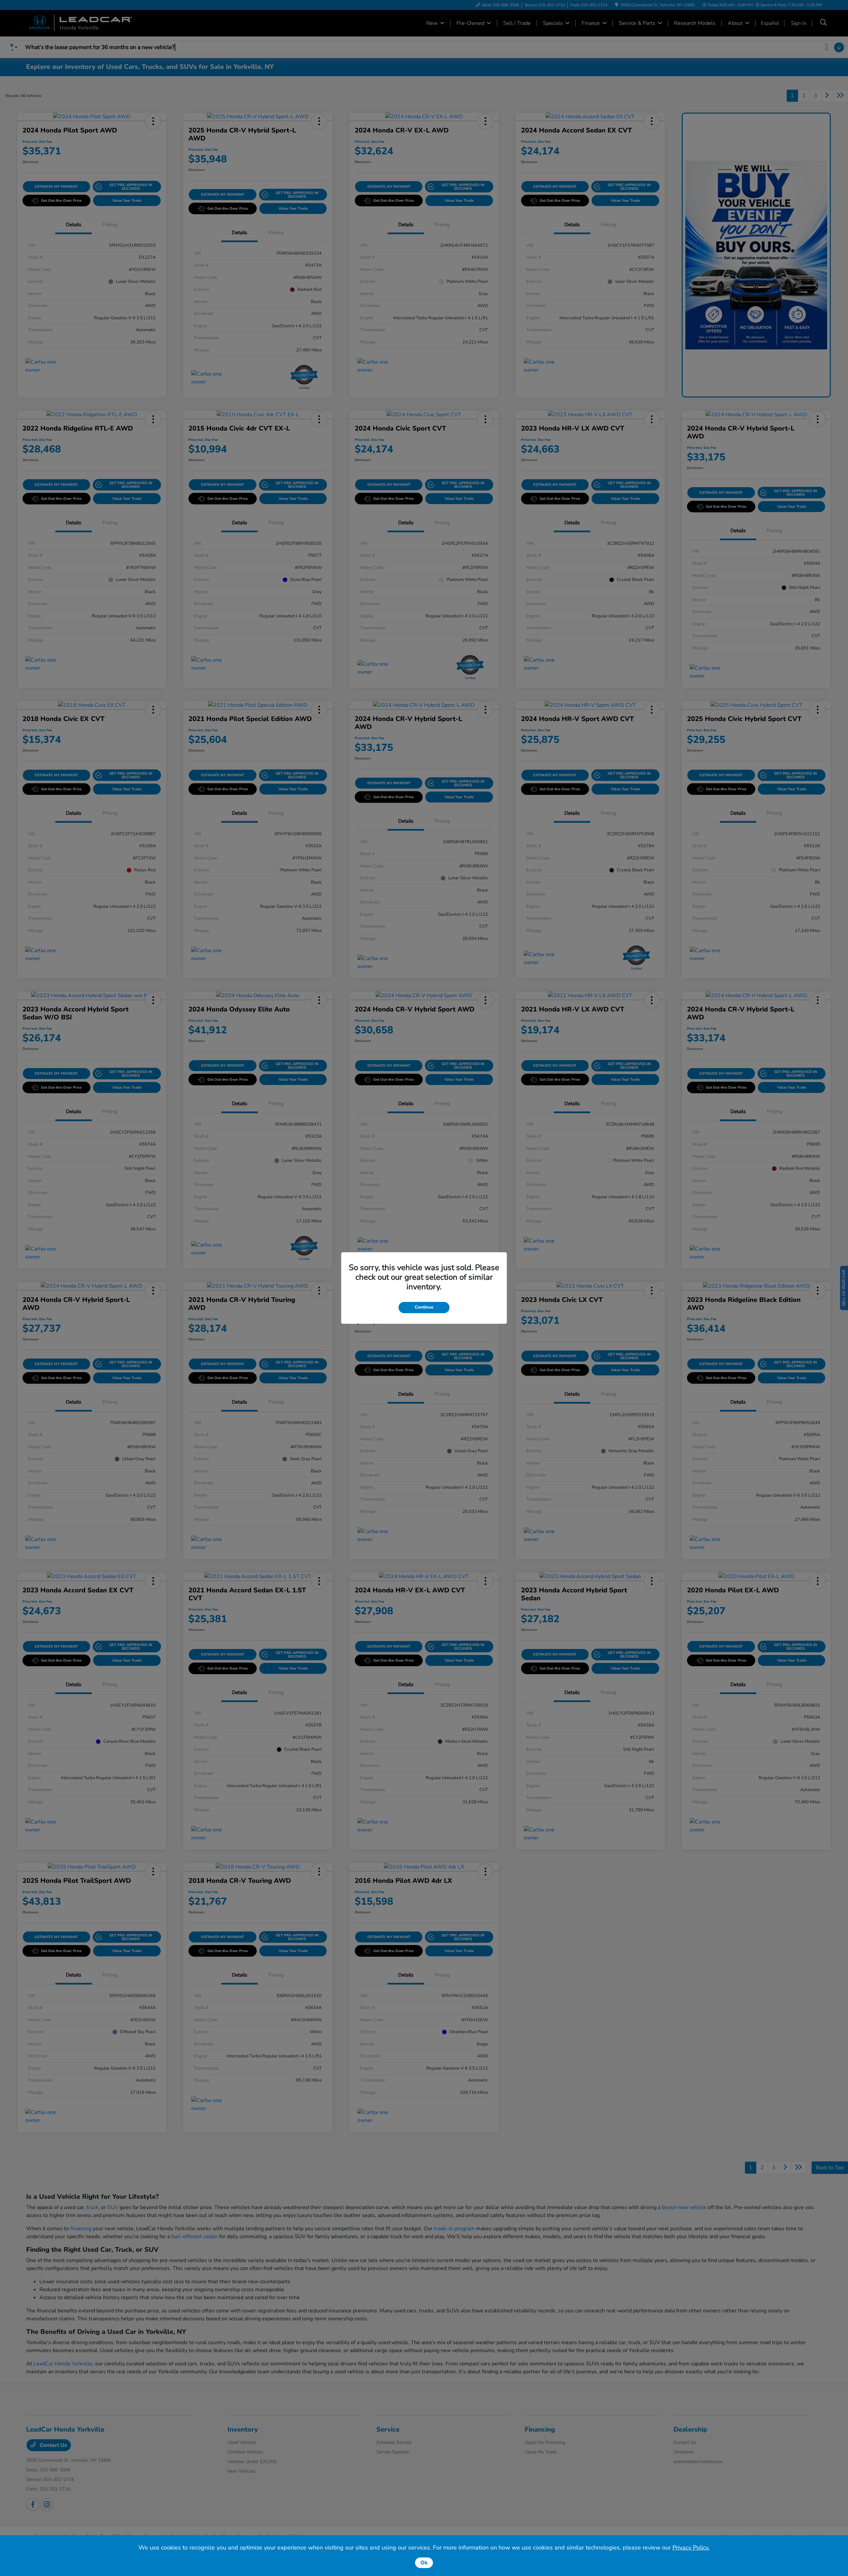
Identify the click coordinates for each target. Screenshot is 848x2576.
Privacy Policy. (691, 2548)
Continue (424, 1307)
